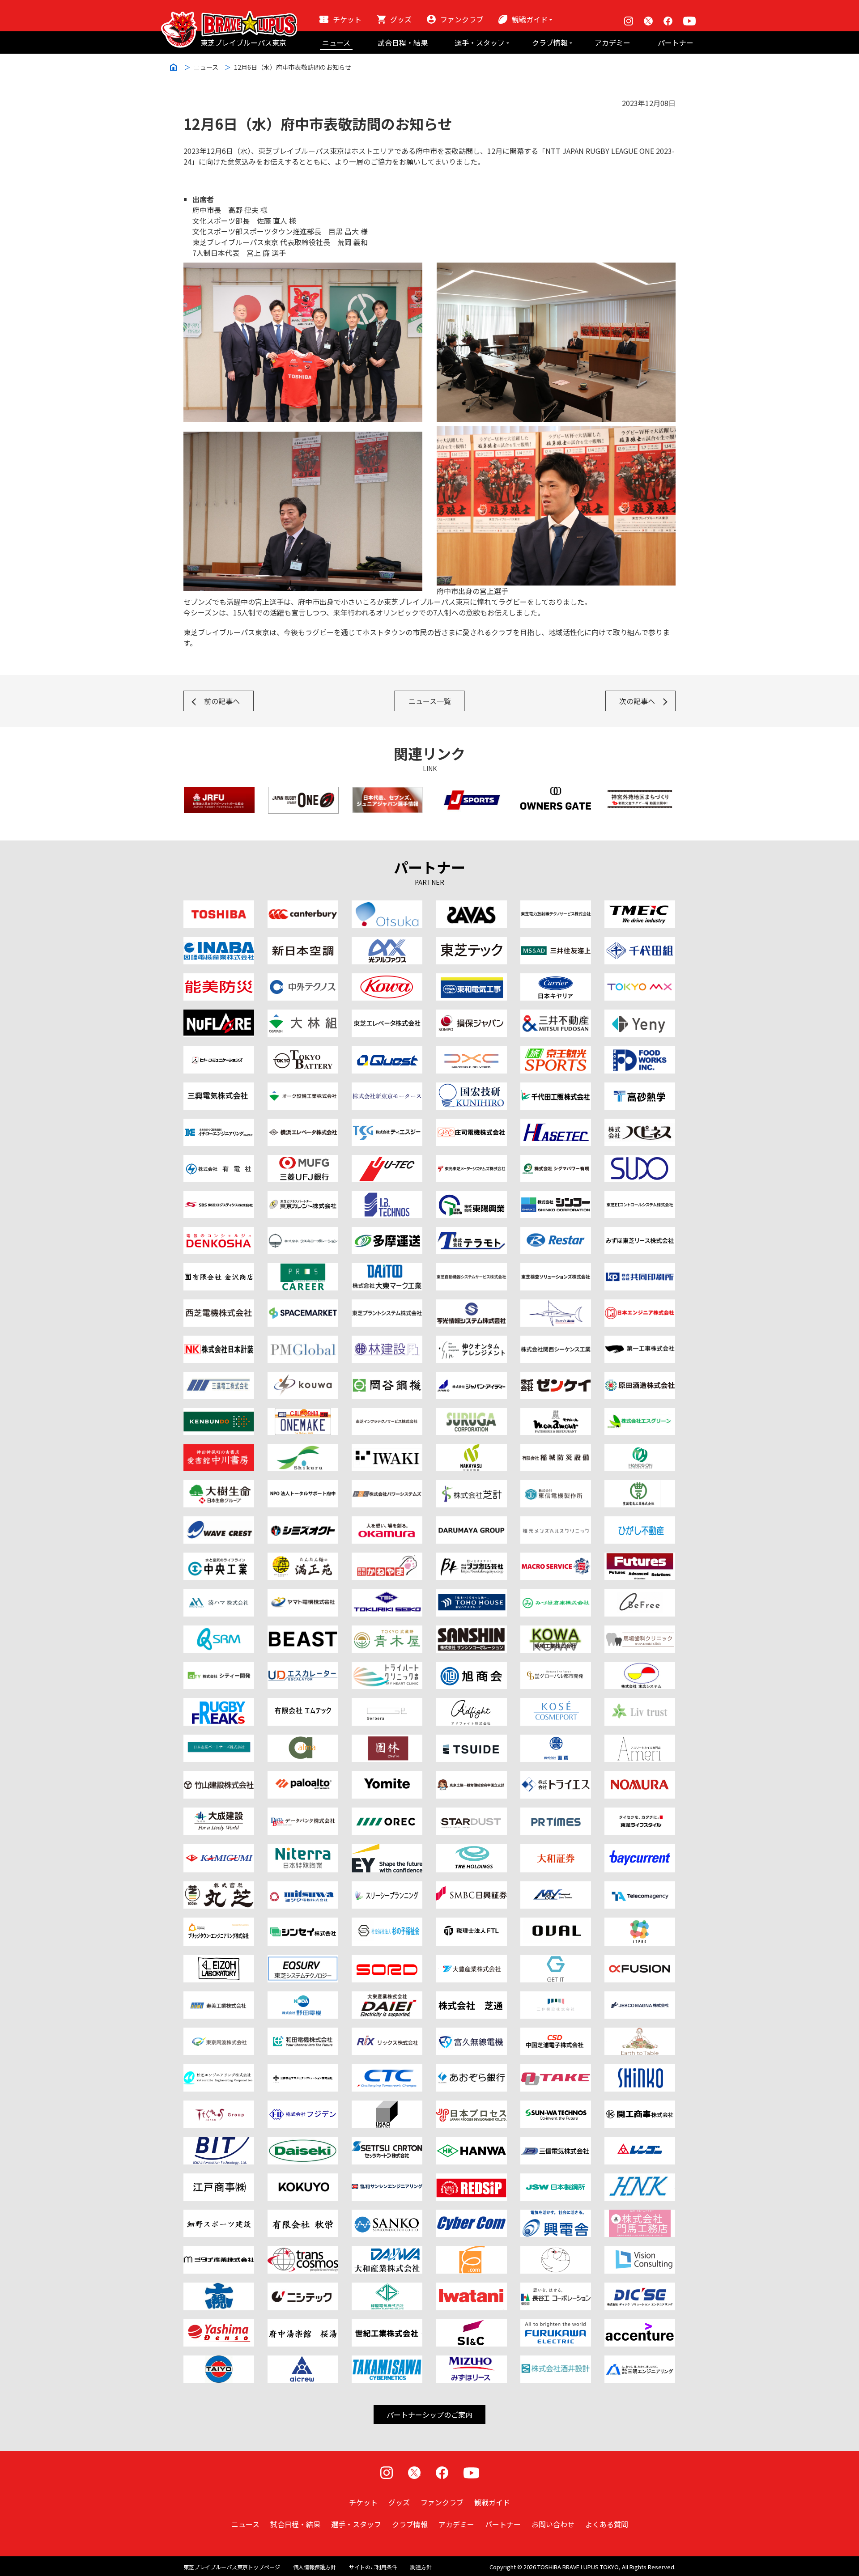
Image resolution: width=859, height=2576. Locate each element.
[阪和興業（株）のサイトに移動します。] (471, 2142)
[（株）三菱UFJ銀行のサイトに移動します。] (303, 1160)
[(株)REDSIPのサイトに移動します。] (471, 2179)
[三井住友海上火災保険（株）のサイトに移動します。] (556, 942)
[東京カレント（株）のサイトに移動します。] (303, 1197)
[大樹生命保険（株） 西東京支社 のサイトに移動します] (219, 1485)
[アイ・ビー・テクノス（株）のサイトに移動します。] (387, 1197)
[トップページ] (229, 16)
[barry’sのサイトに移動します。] (556, 1305)
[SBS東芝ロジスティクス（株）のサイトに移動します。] (219, 1197)
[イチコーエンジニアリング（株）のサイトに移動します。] (219, 1124)
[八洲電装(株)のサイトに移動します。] (219, 2325)
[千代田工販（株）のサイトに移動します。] (556, 1088)
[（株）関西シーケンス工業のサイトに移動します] (556, 1341)
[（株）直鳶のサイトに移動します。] (556, 1740)
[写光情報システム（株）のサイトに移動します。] (471, 1305)
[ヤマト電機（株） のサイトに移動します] (303, 1594)
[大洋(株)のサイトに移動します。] (219, 2361)
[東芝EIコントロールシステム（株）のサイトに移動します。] (640, 1197)
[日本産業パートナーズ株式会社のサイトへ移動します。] (219, 1740)
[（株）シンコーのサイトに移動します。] (556, 1197)
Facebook (668, 21)
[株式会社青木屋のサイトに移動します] (387, 1631)
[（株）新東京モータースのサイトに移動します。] (387, 1088)
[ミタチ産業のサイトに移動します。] (219, 2251)
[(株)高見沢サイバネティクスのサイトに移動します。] (387, 2361)
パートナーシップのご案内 (429, 2415)
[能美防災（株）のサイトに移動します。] (219, 979)
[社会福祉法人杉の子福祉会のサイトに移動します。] (387, 1923)
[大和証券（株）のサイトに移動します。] (556, 1849)
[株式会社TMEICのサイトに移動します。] (640, 906)
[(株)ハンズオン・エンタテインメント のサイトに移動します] (640, 1449)
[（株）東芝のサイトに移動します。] (219, 906)
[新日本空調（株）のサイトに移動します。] (303, 942)
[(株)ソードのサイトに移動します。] (387, 1960)
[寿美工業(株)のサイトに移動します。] (219, 1997)
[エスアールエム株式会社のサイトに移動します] (219, 1631)
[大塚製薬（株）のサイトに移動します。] (387, 906)
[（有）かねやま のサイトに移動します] (387, 1558)
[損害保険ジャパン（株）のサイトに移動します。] (471, 1015)
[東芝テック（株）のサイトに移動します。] (471, 942)
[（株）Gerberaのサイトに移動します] (387, 1703)
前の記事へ (222, 701)
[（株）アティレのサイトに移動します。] (640, 1740)
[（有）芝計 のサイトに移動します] (471, 1485)
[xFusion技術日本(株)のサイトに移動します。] (640, 1960)
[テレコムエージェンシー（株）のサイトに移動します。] (640, 1887)
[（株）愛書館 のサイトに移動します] (219, 1449)
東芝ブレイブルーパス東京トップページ (232, 2567)
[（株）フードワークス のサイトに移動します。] (640, 1052)
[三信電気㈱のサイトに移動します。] (556, 2142)
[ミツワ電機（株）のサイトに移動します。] (303, 1887)
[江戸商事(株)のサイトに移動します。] (219, 2179)
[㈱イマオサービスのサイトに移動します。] (387, 2106)
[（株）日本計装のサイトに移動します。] (219, 1341)
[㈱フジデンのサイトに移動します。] (303, 2106)
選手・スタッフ (480, 42)
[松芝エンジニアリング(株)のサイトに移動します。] (219, 2069)
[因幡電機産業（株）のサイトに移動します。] (219, 942)
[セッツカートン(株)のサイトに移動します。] (387, 2142)
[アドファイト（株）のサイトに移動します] (471, 1703)
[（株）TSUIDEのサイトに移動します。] (471, 1740)
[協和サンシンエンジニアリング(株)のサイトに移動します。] (387, 2179)
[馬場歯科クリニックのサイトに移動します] (640, 1631)
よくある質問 (607, 2524)
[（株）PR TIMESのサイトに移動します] (556, 1813)
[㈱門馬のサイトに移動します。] (640, 2215)
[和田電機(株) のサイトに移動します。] (303, 2033)
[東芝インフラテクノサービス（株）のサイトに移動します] (387, 1413)
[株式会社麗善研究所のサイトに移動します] (303, 1631)
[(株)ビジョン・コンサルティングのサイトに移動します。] (640, 2251)
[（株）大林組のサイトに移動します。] (303, 1015)
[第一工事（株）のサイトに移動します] (640, 1341)
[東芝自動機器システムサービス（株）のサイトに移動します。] (471, 1269)
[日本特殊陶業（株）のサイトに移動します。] (303, 1849)
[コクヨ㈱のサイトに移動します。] (303, 2179)
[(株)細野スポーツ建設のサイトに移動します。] (219, 2215)
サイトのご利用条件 (373, 2567)
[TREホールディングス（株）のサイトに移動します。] (471, 1849)
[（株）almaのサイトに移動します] (303, 1740)
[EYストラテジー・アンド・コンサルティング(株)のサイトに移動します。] (387, 1849)
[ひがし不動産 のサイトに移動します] (640, 1522)
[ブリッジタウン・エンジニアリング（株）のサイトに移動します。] (219, 1923)
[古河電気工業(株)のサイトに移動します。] (556, 2325)
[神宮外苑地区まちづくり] (640, 792)
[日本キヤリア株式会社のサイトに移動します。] (556, 979)
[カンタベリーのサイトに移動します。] (303, 906)
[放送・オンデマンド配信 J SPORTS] (472, 792)
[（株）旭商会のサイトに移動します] (471, 1667)
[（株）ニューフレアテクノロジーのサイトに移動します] (219, 1015)
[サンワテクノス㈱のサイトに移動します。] (556, 2106)
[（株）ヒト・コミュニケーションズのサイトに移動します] (219, 1052)
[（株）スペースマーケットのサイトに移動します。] (303, 1305)
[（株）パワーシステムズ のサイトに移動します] (387, 1485)
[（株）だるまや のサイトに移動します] (471, 1522)
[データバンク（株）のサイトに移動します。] (303, 1813)
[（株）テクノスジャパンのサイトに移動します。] (219, 2106)
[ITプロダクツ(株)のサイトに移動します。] (640, 1923)
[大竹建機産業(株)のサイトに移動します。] (556, 2069)
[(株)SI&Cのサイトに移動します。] (471, 2325)
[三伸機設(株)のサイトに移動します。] (556, 1997)
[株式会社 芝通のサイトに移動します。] (471, 1997)
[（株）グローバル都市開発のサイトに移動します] (556, 1667)
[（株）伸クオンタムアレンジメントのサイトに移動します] (471, 1341)
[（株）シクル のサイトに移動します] (303, 1449)
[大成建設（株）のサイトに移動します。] (219, 1813)
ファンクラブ (462, 19)
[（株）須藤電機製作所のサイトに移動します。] (640, 1160)
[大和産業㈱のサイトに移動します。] (387, 2251)
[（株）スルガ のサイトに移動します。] (471, 1413)
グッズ (401, 19)
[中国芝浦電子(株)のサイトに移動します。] (556, 2033)
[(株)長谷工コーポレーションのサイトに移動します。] (556, 2288)
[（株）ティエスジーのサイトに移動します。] (387, 1124)
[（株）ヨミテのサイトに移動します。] (387, 1776)
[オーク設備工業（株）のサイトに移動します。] (303, 1088)
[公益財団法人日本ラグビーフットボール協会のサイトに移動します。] (219, 792)
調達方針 (421, 2567)
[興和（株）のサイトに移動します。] (387, 979)
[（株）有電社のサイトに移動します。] (219, 1160)
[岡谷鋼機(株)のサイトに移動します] (387, 1377)
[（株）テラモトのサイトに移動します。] (471, 1232)
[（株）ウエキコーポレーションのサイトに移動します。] (303, 1232)
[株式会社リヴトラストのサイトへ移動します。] (640, 1703)
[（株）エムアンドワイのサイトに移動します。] (556, 1887)
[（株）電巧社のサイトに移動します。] (219, 1232)
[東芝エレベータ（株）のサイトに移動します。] (387, 1015)
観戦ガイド (530, 19)
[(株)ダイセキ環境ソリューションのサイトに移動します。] (303, 2142)
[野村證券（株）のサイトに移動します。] (640, 1776)
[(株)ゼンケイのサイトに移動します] (556, 1377)
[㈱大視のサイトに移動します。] (219, 2288)
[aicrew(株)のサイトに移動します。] (303, 2361)
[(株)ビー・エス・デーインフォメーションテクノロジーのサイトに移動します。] (219, 2142)
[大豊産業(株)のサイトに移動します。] (471, 1960)
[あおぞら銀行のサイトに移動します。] (471, 2069)
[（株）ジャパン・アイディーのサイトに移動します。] (471, 1377)
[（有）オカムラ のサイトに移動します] (387, 1522)
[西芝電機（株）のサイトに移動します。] (219, 1305)
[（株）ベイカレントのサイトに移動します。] (640, 1849)
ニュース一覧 (430, 701)
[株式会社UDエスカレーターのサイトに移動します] (303, 1667)
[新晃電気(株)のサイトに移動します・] (640, 2069)
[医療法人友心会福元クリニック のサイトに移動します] (556, 1522)
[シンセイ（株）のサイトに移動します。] (303, 1923)
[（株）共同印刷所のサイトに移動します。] (640, 1269)
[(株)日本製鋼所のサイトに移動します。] (556, 2179)
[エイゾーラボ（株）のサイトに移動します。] (219, 1960)
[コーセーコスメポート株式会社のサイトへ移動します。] (556, 1703)
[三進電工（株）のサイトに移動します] (219, 1377)
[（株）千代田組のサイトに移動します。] (640, 942)
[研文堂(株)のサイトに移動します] (219, 1413)
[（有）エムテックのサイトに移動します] (303, 1703)
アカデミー (612, 42)
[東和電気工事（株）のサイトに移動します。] (471, 979)
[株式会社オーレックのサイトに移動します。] (387, 1813)
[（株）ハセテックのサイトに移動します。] (556, 1124)
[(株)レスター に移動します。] (556, 1232)
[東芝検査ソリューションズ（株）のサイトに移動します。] (556, 1269)
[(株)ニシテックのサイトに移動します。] (303, 2288)
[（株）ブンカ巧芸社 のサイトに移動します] (471, 1558)
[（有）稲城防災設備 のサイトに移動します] (556, 1449)
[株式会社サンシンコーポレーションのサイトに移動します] (471, 1631)
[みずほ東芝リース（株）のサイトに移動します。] (640, 1232)
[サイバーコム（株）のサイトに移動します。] (471, 2215)
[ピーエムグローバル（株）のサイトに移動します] (303, 1341)
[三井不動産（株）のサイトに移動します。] (556, 1015)
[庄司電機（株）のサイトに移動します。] (471, 1124)
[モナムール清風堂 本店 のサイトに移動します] (556, 1413)
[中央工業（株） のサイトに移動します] (219, 1558)
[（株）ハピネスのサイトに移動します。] (640, 1124)
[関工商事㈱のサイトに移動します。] (640, 2106)
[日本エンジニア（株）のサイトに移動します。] (640, 1305)
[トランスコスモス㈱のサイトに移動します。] (303, 2251)
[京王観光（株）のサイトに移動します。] (556, 1052)
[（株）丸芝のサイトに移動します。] (219, 1887)
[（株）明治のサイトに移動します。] (471, 906)
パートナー (676, 42)
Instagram (629, 21)
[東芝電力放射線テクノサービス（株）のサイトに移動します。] (556, 906)
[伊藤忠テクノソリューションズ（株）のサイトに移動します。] (387, 2069)
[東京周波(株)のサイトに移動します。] (219, 2033)
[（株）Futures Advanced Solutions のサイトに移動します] (640, 1558)
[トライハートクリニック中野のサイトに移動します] (387, 1667)
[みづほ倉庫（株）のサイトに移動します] (556, 1594)
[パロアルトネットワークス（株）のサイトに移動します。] (303, 1776)
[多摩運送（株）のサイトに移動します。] (387, 1232)
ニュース (336, 42)
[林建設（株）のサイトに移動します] (387, 1341)
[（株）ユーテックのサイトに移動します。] (387, 1160)
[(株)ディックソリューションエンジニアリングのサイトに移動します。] (640, 2288)
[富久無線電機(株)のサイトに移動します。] (471, 2033)
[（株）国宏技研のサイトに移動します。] (471, 1088)
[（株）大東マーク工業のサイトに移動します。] (387, 1269)
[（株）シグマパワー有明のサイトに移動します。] (556, 1160)
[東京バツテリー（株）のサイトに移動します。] (303, 1052)
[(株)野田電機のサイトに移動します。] (303, 1997)
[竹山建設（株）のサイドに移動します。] (219, 1776)
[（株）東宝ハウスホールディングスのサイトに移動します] (471, 1594)
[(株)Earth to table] (640, 2033)
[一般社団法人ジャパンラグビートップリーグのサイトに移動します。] (303, 792)
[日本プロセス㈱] (471, 2106)
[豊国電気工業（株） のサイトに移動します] (640, 1485)
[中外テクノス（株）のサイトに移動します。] (303, 979)
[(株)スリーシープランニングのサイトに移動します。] (387, 1887)
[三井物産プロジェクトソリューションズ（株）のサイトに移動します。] (303, 2069)
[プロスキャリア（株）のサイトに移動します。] (303, 1269)
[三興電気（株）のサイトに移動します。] (219, 1088)
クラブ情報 (550, 42)
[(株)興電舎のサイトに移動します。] (556, 2215)
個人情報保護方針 (315, 2567)
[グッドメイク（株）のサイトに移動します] (219, 1703)
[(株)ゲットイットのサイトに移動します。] (556, 1960)
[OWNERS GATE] (556, 792)
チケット (347, 19)
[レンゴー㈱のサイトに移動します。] (640, 2142)
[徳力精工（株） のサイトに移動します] (387, 1594)
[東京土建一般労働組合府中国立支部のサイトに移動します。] (471, 1776)
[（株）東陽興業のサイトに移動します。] (471, 1197)
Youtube (689, 21)
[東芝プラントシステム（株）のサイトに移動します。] (387, 1305)
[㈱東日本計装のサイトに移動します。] (640, 2179)
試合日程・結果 (403, 42)
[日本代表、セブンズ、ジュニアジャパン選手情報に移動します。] (387, 792)
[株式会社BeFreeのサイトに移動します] (640, 1594)
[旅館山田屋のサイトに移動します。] (387, 1740)
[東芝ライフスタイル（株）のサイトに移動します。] (640, 1813)
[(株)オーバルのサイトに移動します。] (556, 1923)
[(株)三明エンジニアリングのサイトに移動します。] (640, 2361)
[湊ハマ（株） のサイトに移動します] (219, 1594)
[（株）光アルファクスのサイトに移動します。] (387, 942)
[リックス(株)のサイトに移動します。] (387, 2033)
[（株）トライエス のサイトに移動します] (556, 1776)
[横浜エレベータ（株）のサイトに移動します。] (303, 1124)
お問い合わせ (553, 2524)
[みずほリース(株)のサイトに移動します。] (471, 2361)
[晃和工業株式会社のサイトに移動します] (556, 1631)
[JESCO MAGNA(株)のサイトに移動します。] (640, 1997)
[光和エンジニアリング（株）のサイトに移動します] (303, 1377)
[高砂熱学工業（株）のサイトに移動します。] (640, 1088)
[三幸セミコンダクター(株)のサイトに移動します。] (387, 2215)
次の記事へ (637, 701)
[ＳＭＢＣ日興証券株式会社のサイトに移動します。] (471, 1887)
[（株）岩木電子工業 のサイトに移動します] (387, 1449)
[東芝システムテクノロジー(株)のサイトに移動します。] (303, 1960)
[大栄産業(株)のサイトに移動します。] (387, 1997)
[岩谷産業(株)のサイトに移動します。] (471, 2288)
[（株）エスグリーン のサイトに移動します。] (640, 1413)
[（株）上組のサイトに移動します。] (219, 1849)
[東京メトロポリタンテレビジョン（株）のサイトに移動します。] (640, 979)
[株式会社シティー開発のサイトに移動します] (219, 1667)
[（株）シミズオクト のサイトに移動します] (303, 1522)
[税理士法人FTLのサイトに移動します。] (471, 1923)
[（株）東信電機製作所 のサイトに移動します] (556, 1485)
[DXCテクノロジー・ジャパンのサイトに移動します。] (471, 1052)
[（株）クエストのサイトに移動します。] (387, 1052)
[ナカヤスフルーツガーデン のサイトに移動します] (471, 1449)
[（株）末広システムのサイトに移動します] (640, 1667)
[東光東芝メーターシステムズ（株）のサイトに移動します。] (471, 1160)
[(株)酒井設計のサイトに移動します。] (556, 2361)
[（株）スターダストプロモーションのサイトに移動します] (471, 1813)
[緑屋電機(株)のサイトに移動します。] (387, 2288)
